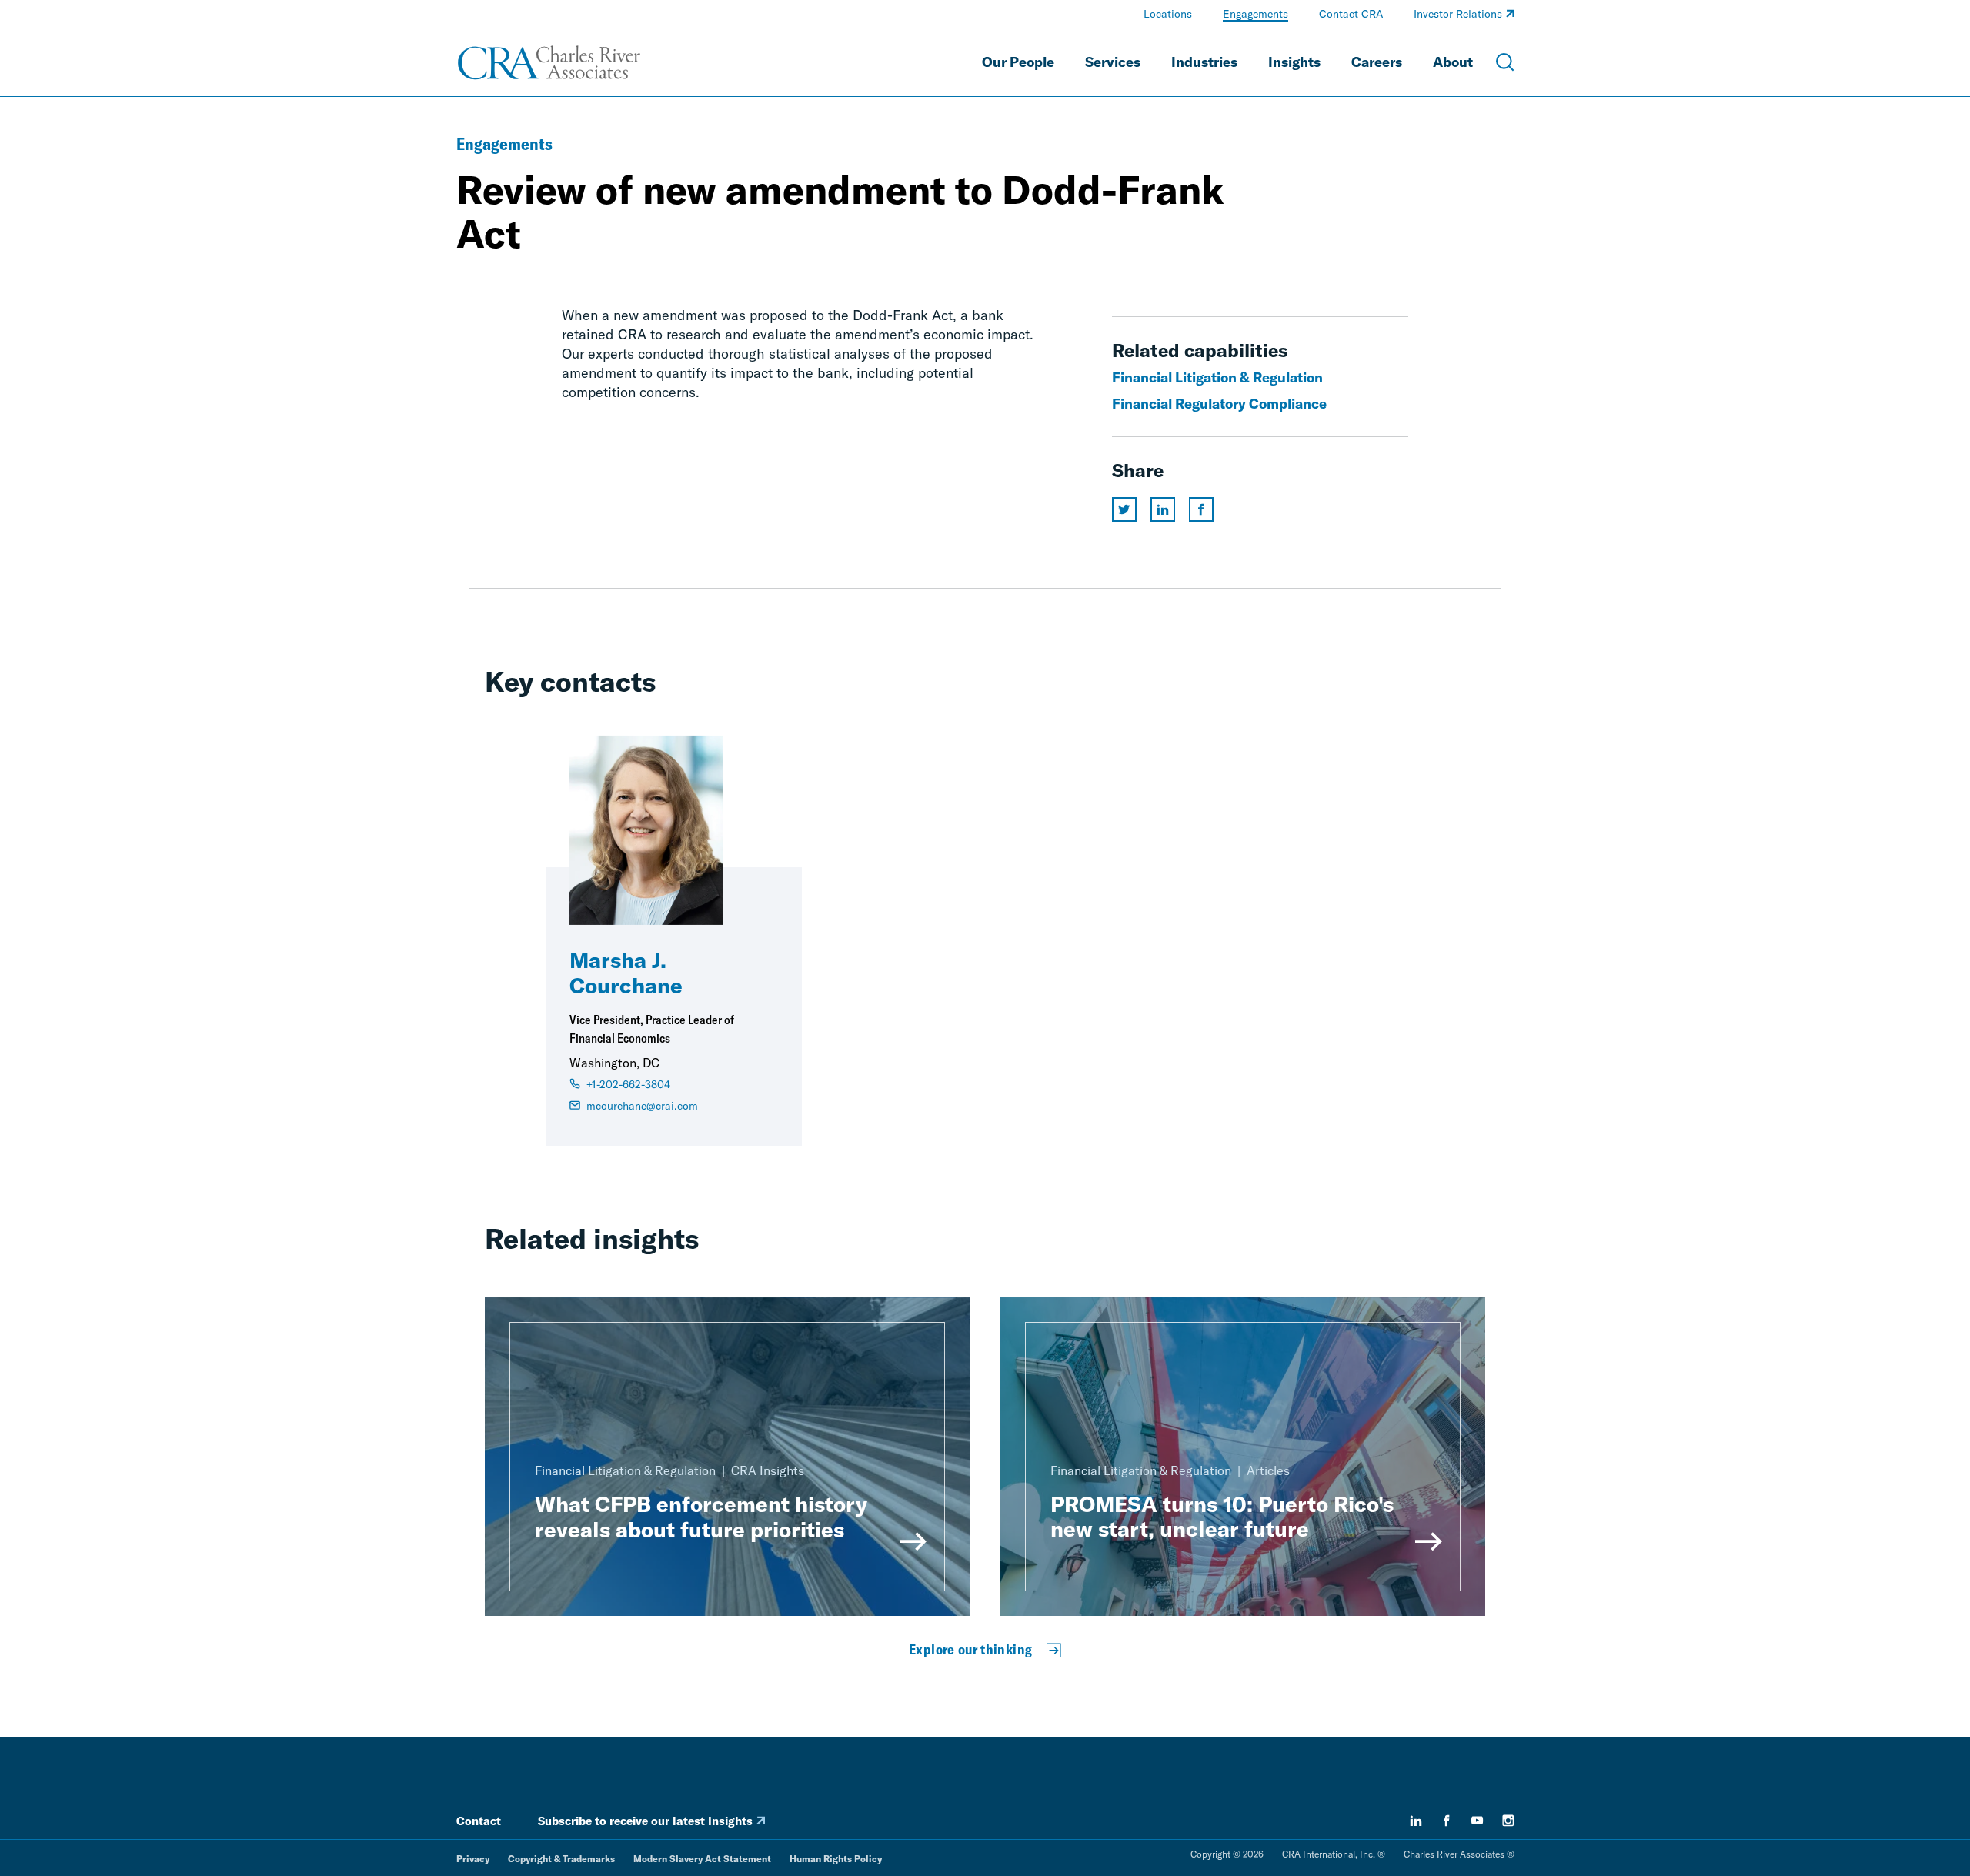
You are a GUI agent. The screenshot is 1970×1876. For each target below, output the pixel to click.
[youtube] (1477, 1821)
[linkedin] (1416, 1821)
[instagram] (1508, 1821)
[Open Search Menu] (1505, 62)
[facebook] (1447, 1821)
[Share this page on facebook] (1201, 509)
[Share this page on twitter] (1124, 509)
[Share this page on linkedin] (1163, 509)
